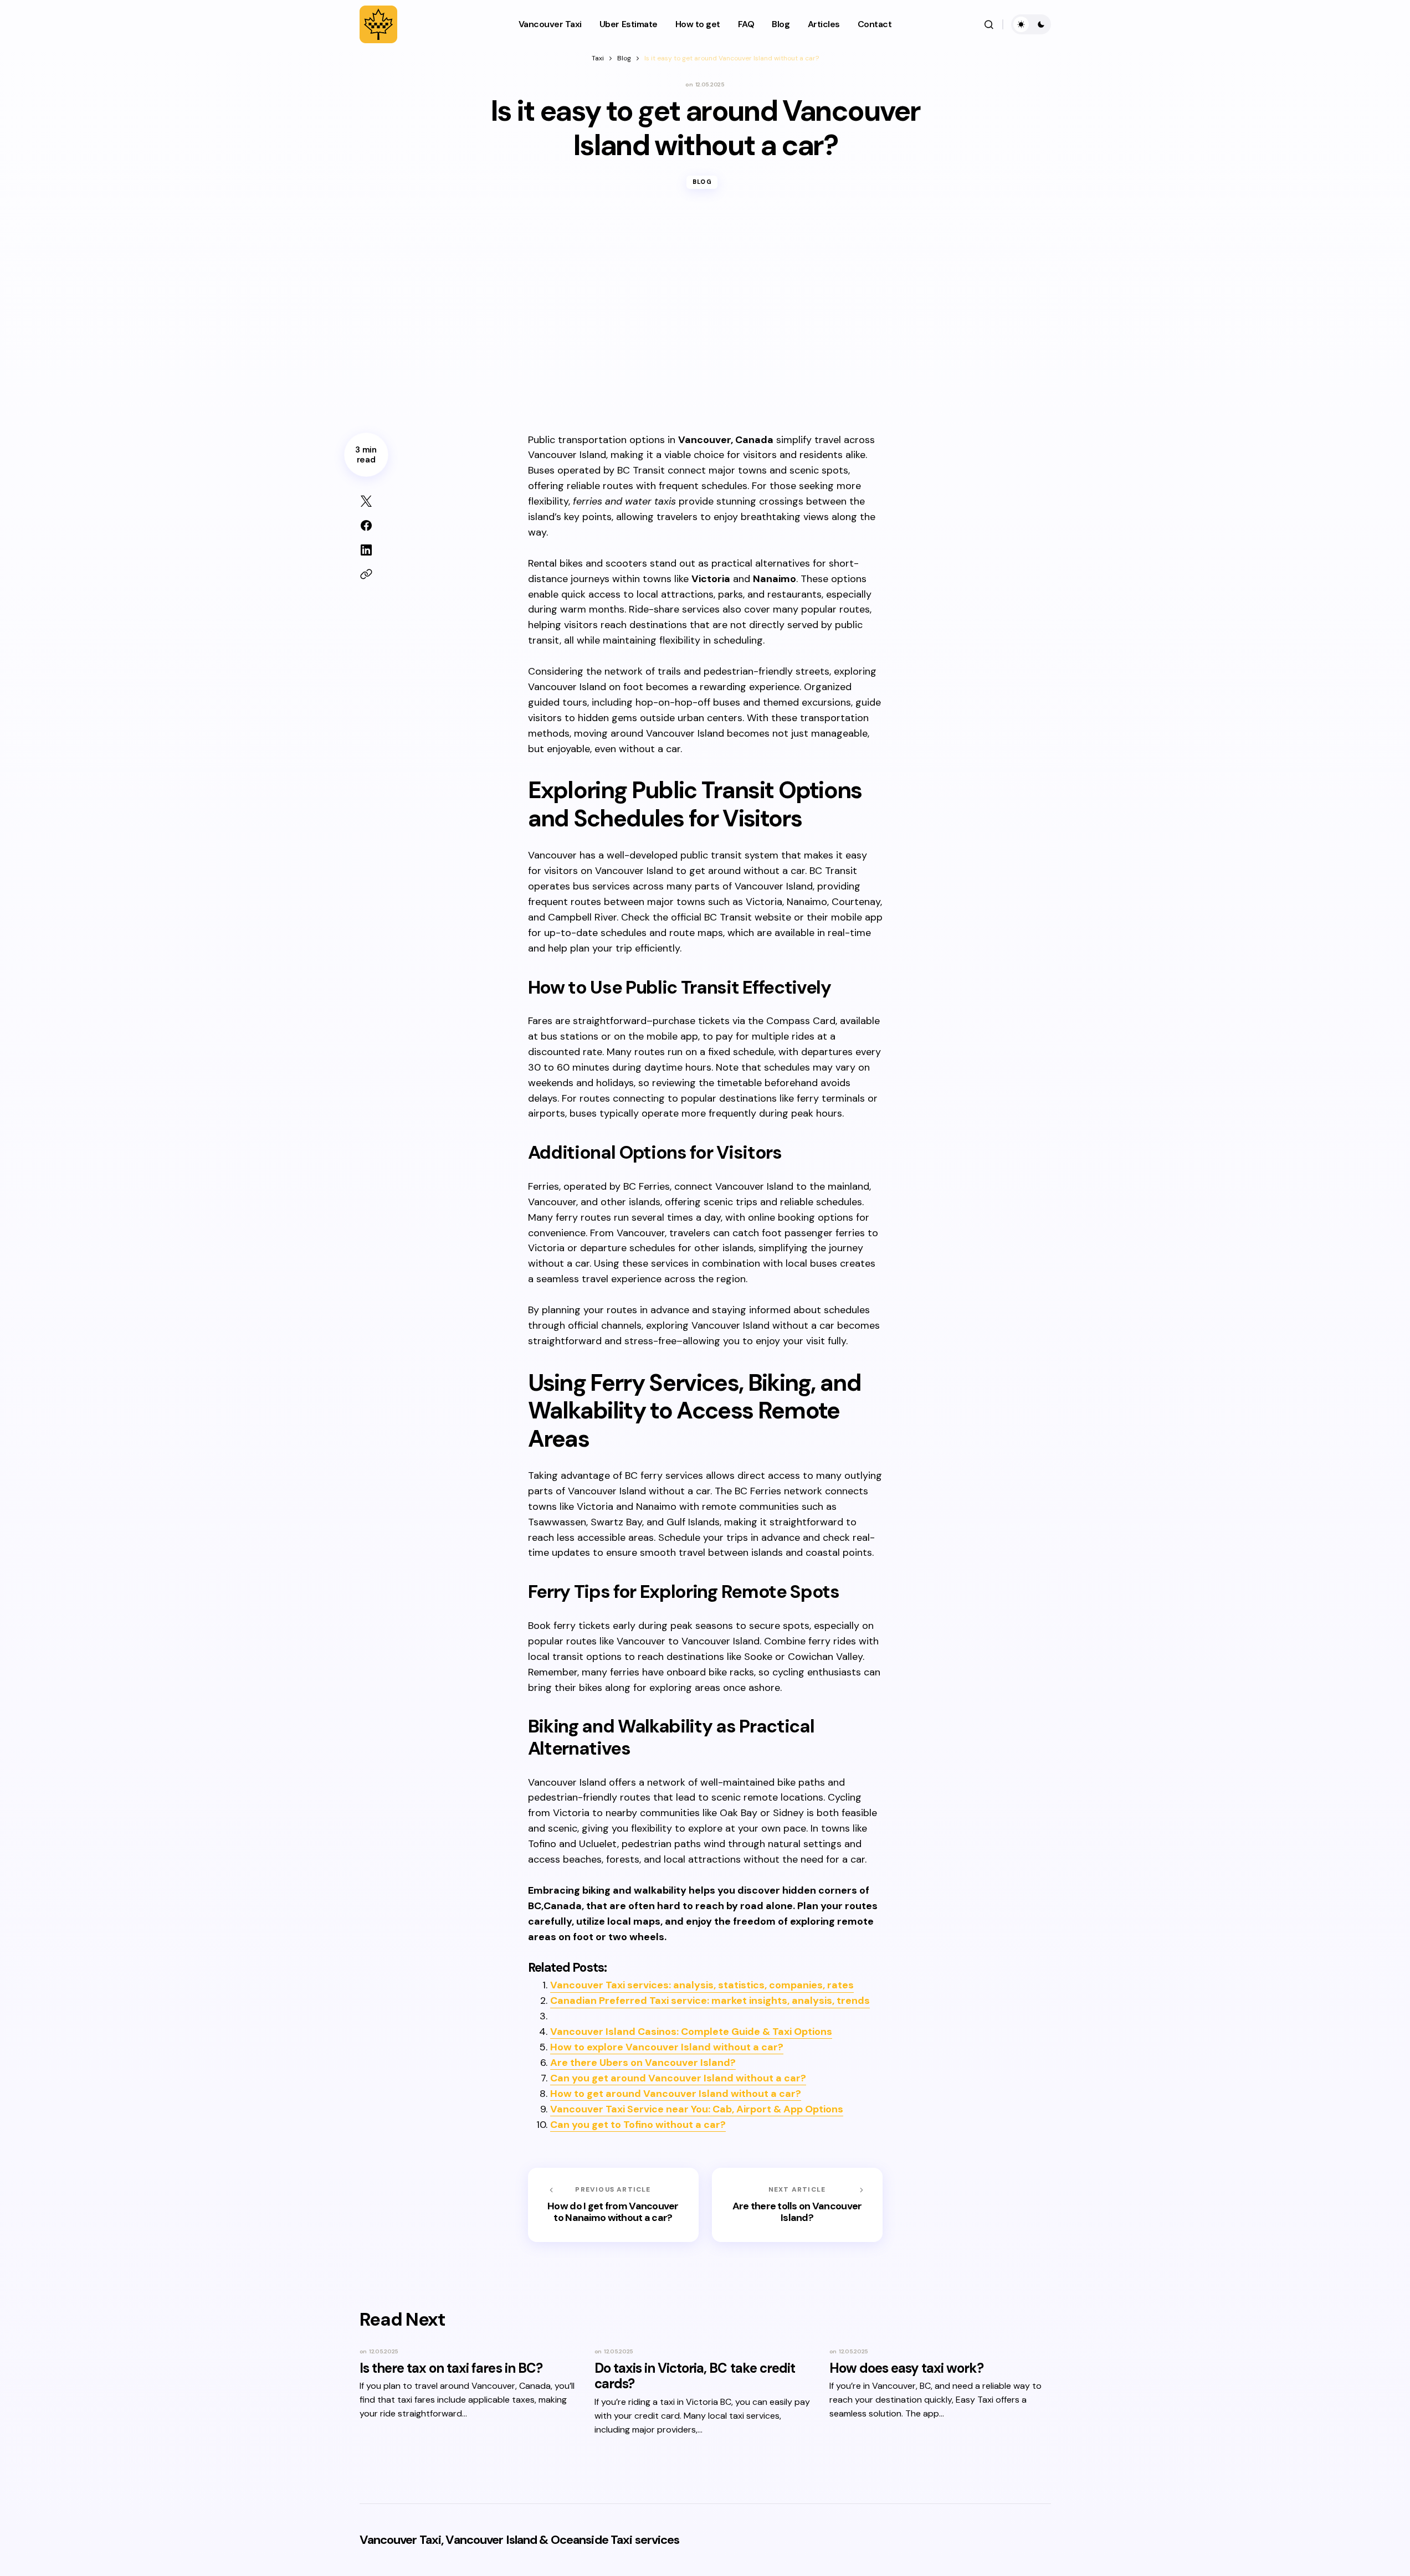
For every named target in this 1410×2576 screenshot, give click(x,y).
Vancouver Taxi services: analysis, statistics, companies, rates (702, 1985)
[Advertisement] (705, 320)
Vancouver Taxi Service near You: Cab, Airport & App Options (697, 2109)
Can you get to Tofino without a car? (638, 2125)
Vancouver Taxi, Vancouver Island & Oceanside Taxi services (520, 2540)
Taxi (598, 58)
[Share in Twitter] (366, 501)
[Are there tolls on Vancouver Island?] (797, 2205)
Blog (624, 58)
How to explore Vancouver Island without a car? (667, 2047)
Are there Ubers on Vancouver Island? (643, 2063)
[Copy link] (366, 574)
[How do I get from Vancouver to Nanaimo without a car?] (613, 2205)
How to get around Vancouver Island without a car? (676, 2094)
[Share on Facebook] (366, 526)
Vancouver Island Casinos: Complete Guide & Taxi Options (691, 2032)
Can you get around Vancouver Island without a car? (678, 2078)
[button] (989, 24)
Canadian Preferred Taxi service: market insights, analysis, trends (710, 2001)
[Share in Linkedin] (366, 550)
